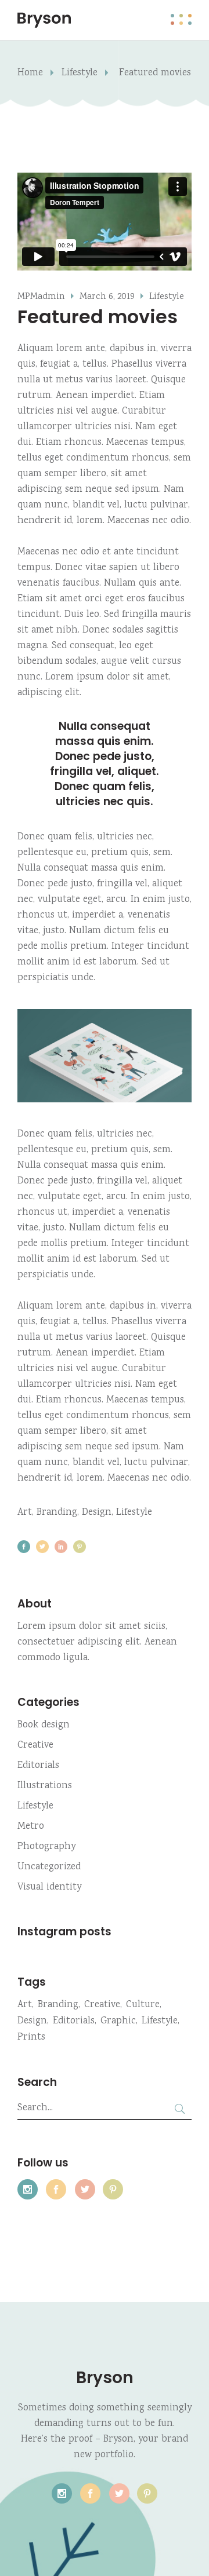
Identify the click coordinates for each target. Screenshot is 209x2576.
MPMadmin (41, 297)
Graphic (118, 2021)
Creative (35, 1746)
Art (25, 1513)
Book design (44, 1725)
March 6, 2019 (107, 297)
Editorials (38, 1766)
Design (97, 1513)
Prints (31, 2038)
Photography (46, 1847)
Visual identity (49, 1888)
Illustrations (45, 1786)
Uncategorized (49, 1867)
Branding (57, 1513)
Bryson (105, 2378)
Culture (143, 2005)
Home (30, 73)
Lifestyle (80, 73)
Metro (31, 1827)
